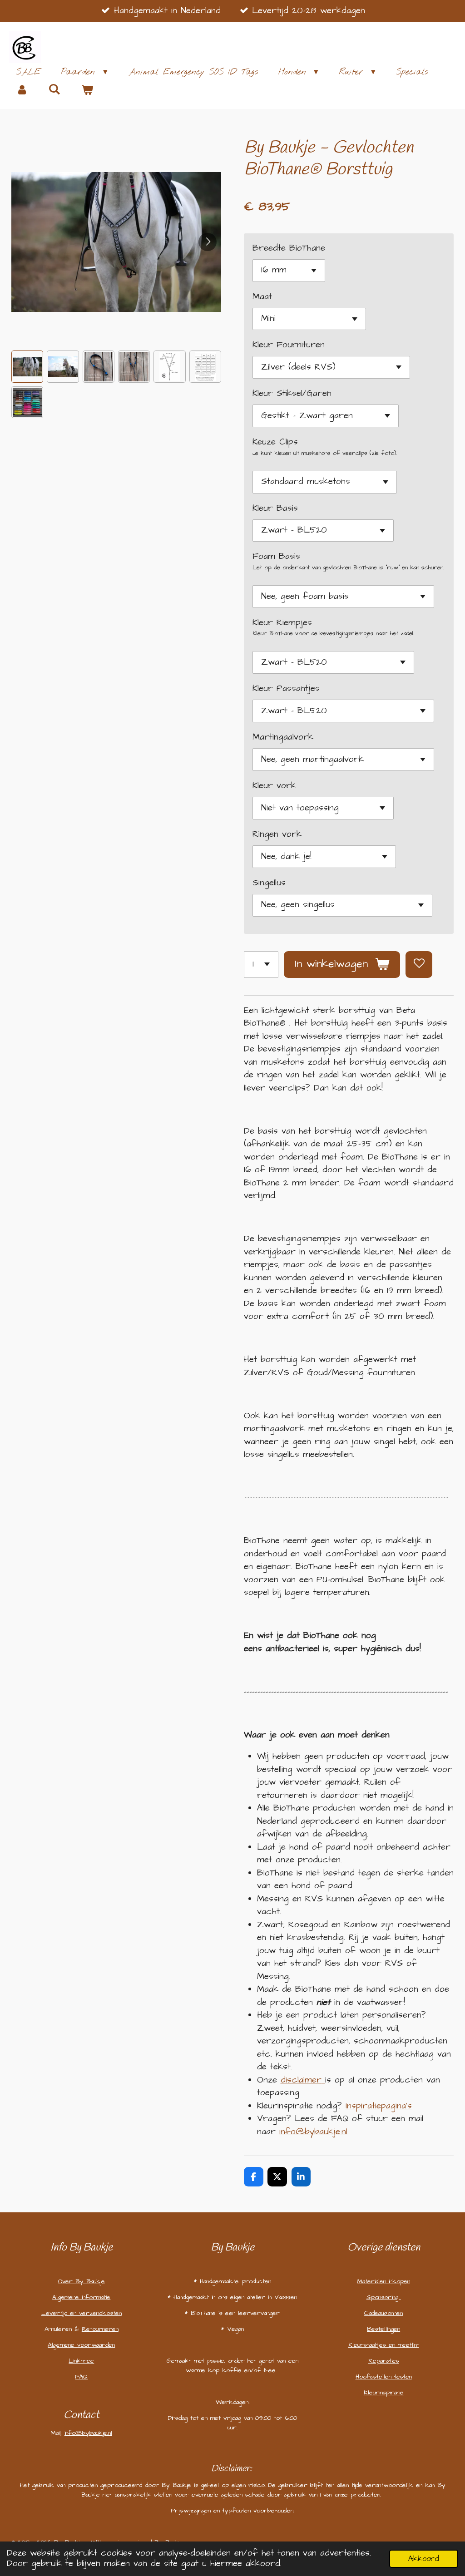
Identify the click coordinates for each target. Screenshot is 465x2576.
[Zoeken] (55, 90)
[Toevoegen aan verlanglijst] (419, 965)
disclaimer (301, 2080)
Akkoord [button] (424, 2559)
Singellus (269, 883)
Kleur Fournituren (289, 345)
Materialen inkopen (384, 2281)
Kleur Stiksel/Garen (292, 393)
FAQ (81, 2377)
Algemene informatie (81, 2297)
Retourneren (100, 2329)
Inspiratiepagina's (379, 2106)
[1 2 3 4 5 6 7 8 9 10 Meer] (261, 965)
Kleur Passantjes (286, 688)
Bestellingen (383, 2329)
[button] (27, 366)
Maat (262, 297)
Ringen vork (277, 834)
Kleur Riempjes (282, 623)
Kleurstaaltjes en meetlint (384, 2345)
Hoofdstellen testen (384, 2377)
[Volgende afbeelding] (208, 242)
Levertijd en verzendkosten (82, 2313)
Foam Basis (276, 556)
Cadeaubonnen (383, 2313)
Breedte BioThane (289, 248)
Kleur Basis (275, 508)
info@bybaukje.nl (313, 2132)
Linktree (81, 2361)
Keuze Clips (275, 442)
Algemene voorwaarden (81, 2345)
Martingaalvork (283, 737)
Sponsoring (384, 2297)
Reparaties (384, 2361)
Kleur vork (274, 786)
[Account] (22, 91)
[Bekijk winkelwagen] (87, 91)
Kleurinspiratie (384, 2393)
